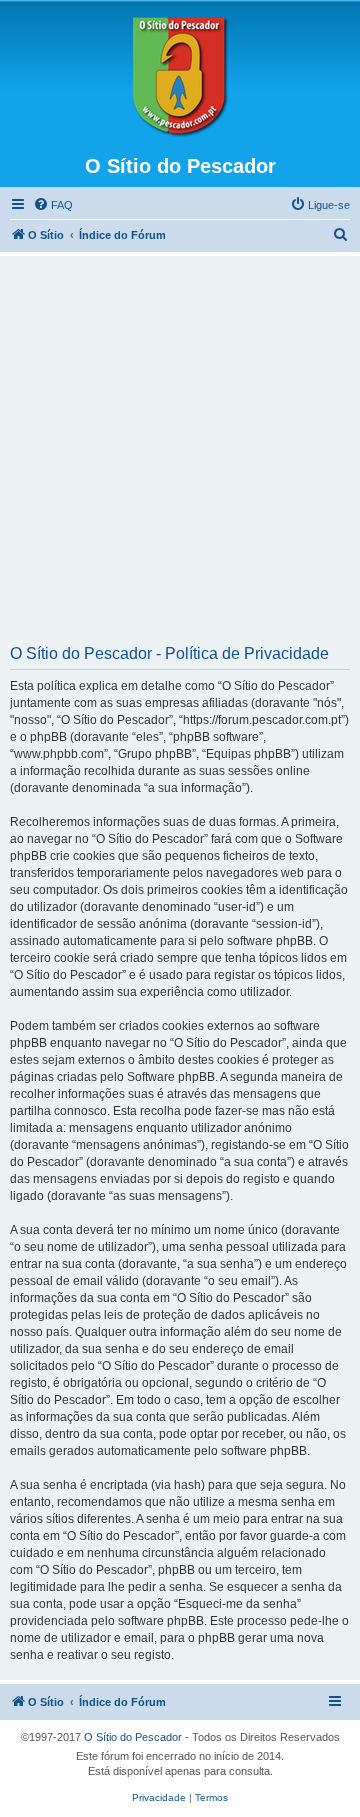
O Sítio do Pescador (133, 1737)
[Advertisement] (180, 457)
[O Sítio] (180, 77)
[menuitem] (53, 205)
